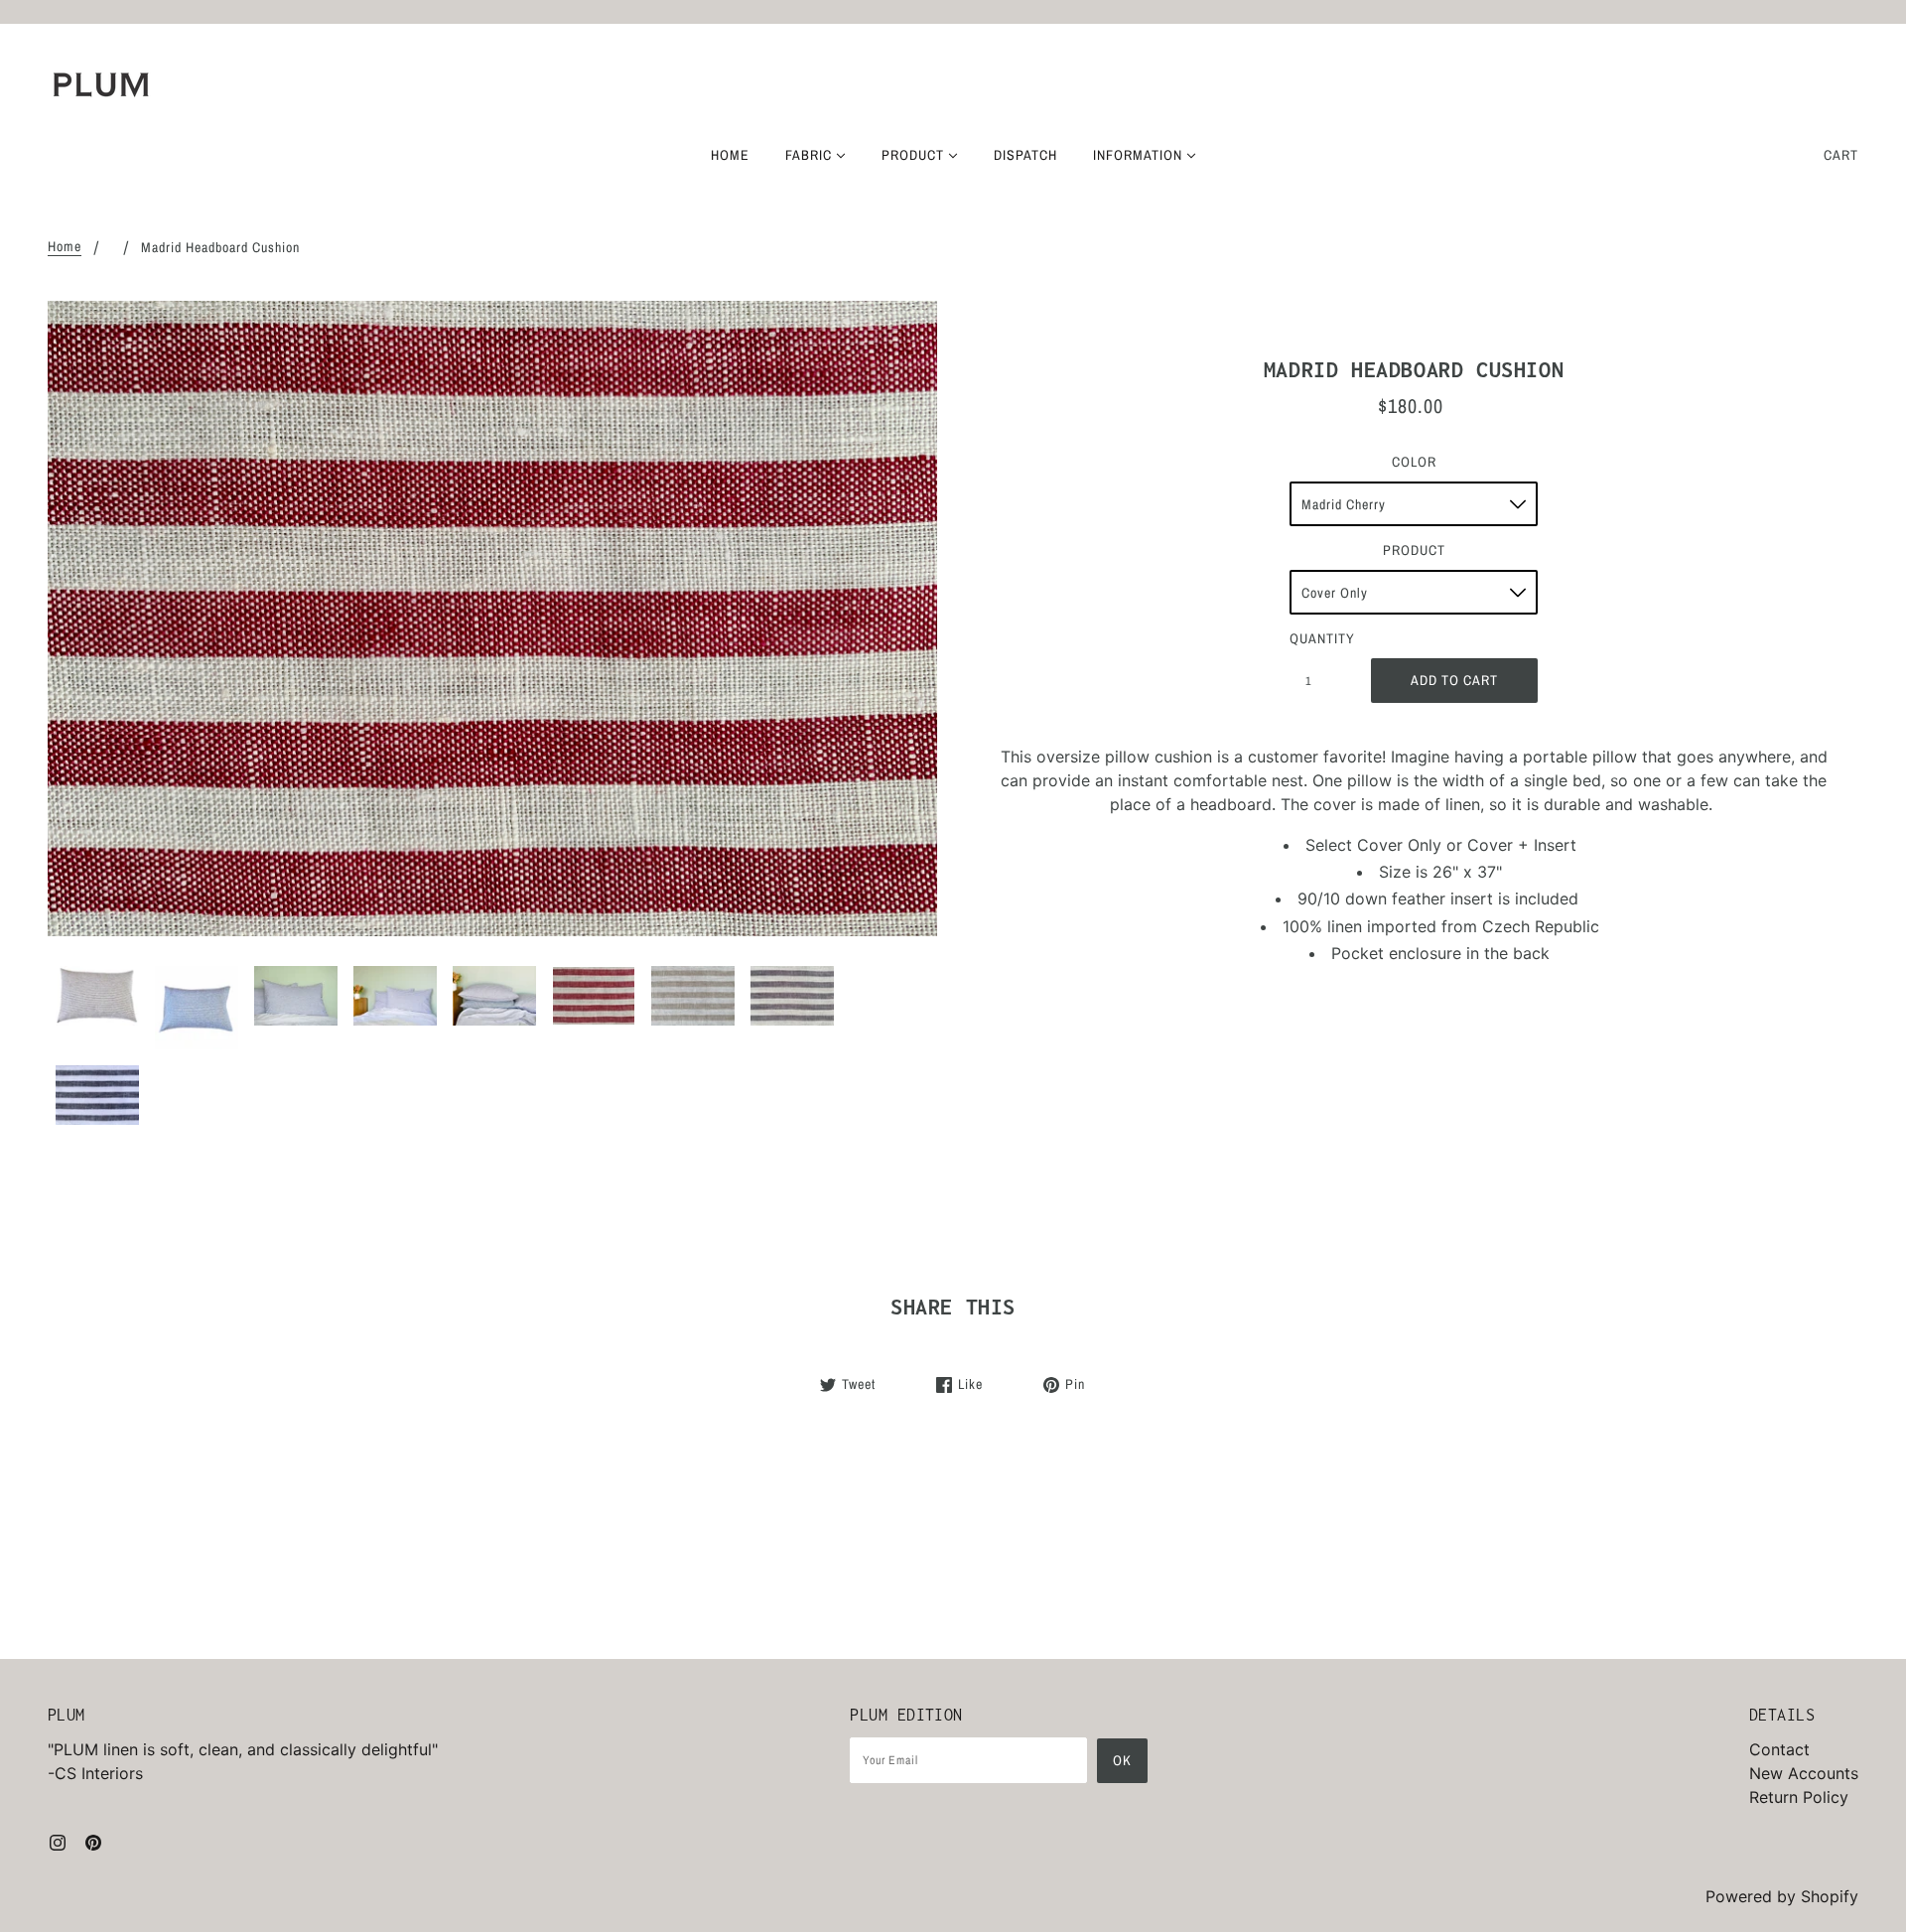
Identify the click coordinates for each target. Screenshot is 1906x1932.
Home (65, 247)
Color (1414, 462)
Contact (1779, 1749)
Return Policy (1799, 1797)
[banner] (101, 84)
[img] (58, 1841)
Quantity (1319, 638)
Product (1414, 550)
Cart (1841, 155)
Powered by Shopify (1782, 1896)
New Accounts (1804, 1773)
